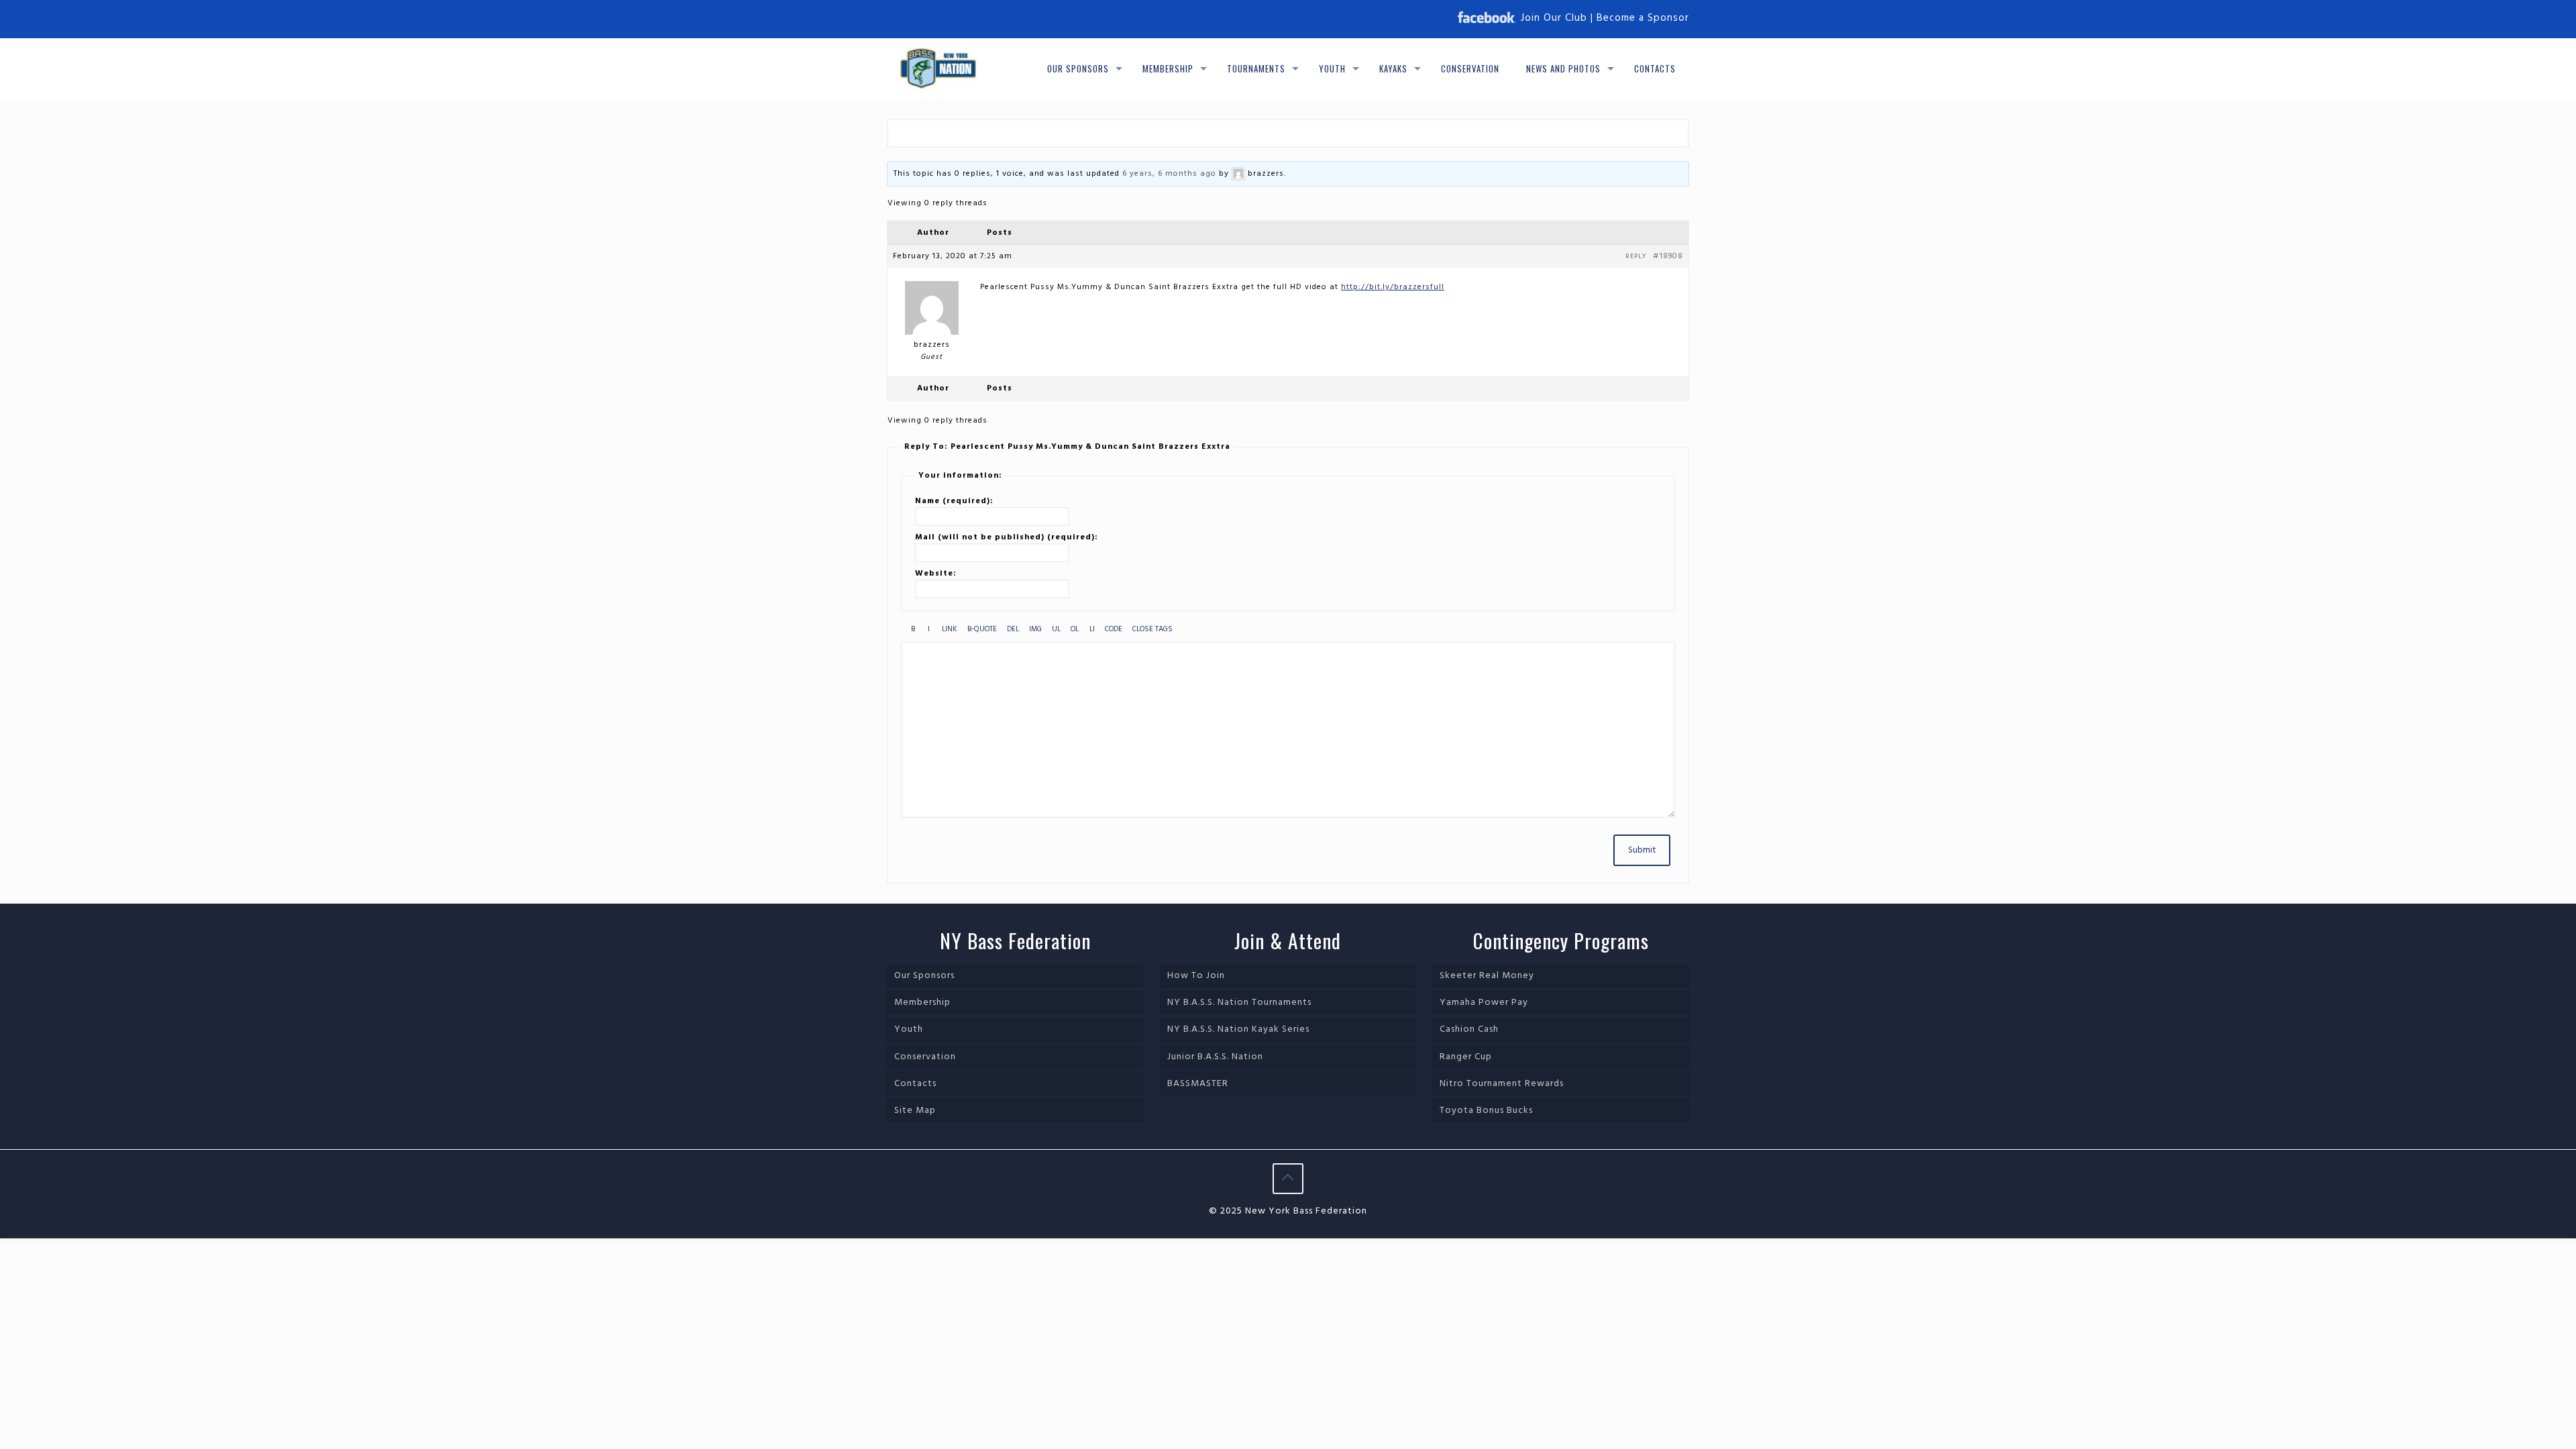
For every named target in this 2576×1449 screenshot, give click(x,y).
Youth (909, 1029)
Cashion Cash (1469, 1029)
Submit (1642, 850)
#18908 (1668, 256)
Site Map (915, 1111)
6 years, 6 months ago (1169, 174)
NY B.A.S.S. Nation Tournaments (1239, 1003)
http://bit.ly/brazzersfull (1393, 287)
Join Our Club (1554, 18)
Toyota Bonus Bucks (1486, 1111)
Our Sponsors (924, 976)
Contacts (915, 1084)
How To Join (1196, 976)
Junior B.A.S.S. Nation (1215, 1057)
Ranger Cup (1466, 1057)
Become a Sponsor (1643, 18)
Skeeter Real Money (1487, 976)
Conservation (925, 1057)
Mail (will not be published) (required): (1007, 537)
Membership (922, 1003)
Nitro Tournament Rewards (1502, 1084)
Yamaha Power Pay (1484, 1003)
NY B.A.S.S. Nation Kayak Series (1238, 1029)
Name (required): (954, 501)
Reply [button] (1636, 256)
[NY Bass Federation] (938, 68)
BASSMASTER (1198, 1084)
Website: (936, 574)
